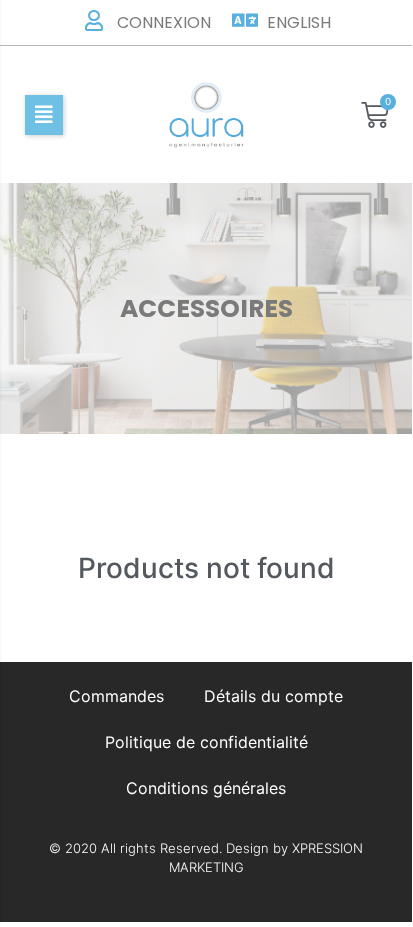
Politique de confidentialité (206, 742)
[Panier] (375, 115)
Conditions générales (206, 788)
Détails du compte (273, 696)
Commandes (116, 696)
